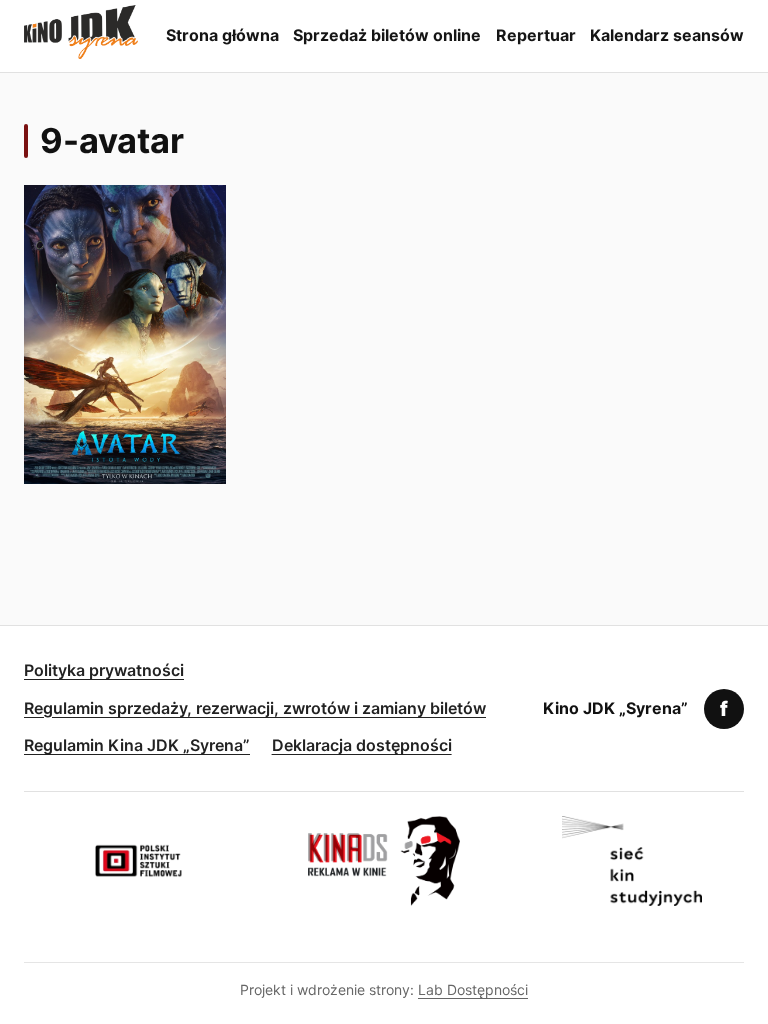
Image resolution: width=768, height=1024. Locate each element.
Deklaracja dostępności (362, 745)
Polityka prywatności (104, 670)
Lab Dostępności (473, 989)
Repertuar (536, 35)
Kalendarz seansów (667, 35)
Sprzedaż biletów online (387, 35)
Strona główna (222, 35)
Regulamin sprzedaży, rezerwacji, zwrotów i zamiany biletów (255, 708)
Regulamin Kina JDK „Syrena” (137, 745)
